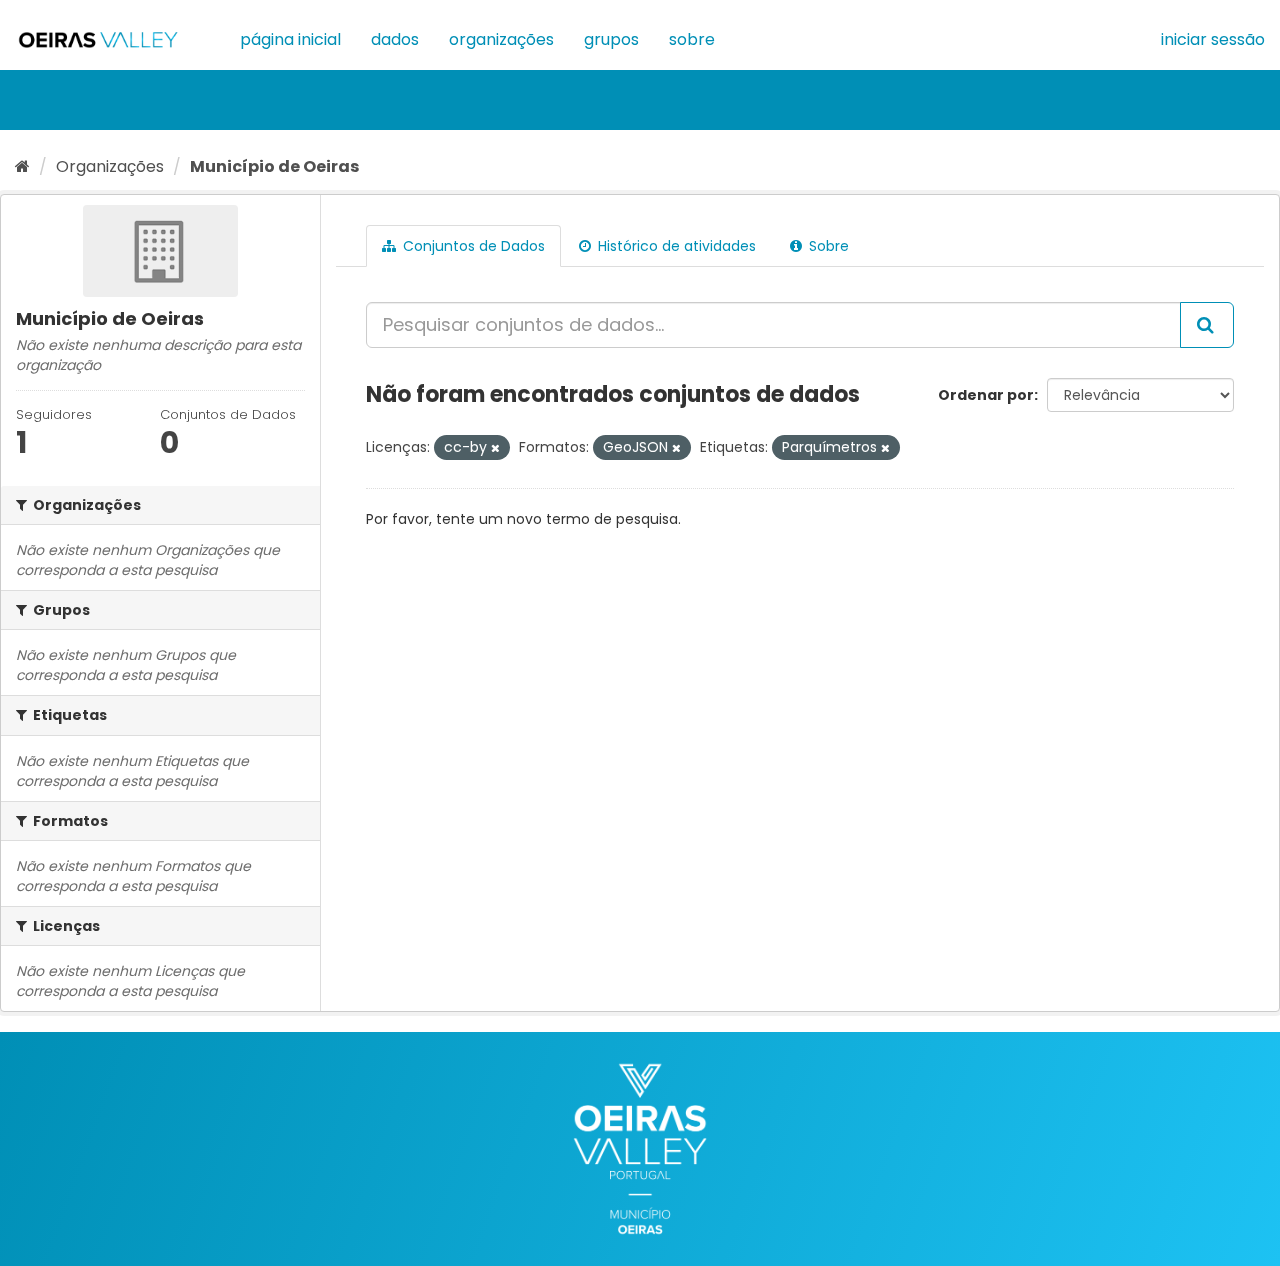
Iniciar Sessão (1213, 39)
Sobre (692, 39)
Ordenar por (986, 395)
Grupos (611, 39)
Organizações (501, 39)
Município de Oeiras (274, 166)
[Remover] (495, 448)
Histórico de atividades (675, 246)
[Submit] (1207, 325)
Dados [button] (395, 39)
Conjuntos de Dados (472, 246)
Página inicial (290, 39)
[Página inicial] (22, 166)
